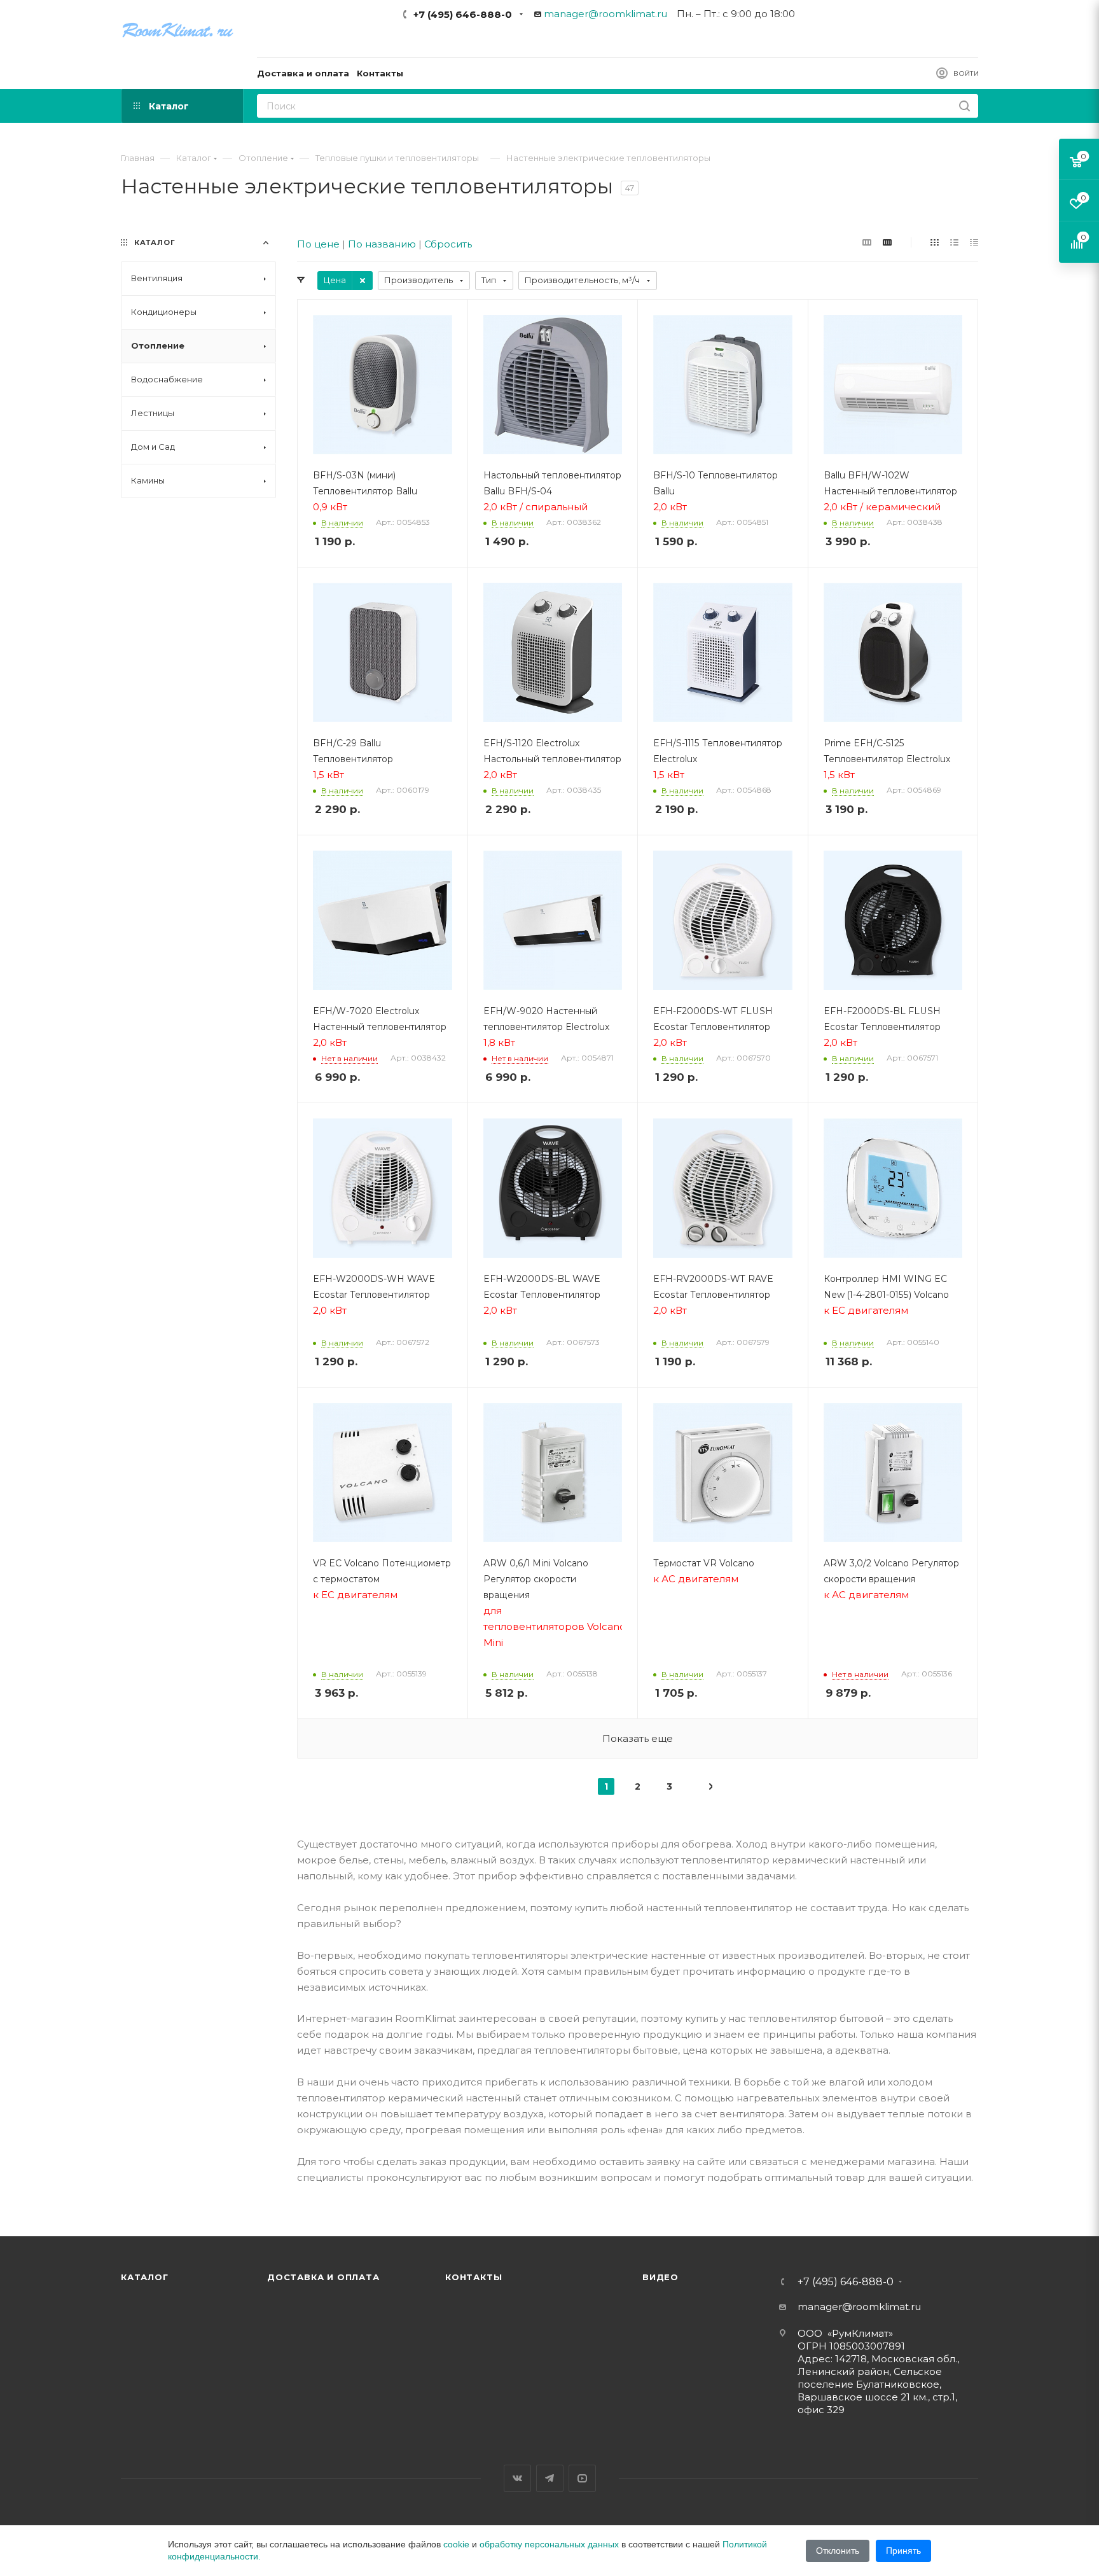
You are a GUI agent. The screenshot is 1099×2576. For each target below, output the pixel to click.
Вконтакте (517, 2478)
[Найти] (964, 106)
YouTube (582, 2478)
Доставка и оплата (323, 2277)
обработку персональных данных (549, 2544)
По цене (318, 244)
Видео (660, 2277)
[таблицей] (974, 242)
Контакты (473, 2277)
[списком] (954, 242)
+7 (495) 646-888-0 (463, 14)
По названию (382, 244)
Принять (903, 2551)
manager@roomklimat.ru (605, 14)
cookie (456, 2544)
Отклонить (838, 2551)
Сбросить (448, 244)
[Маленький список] (867, 242)
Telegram (550, 2478)
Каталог (145, 2277)
